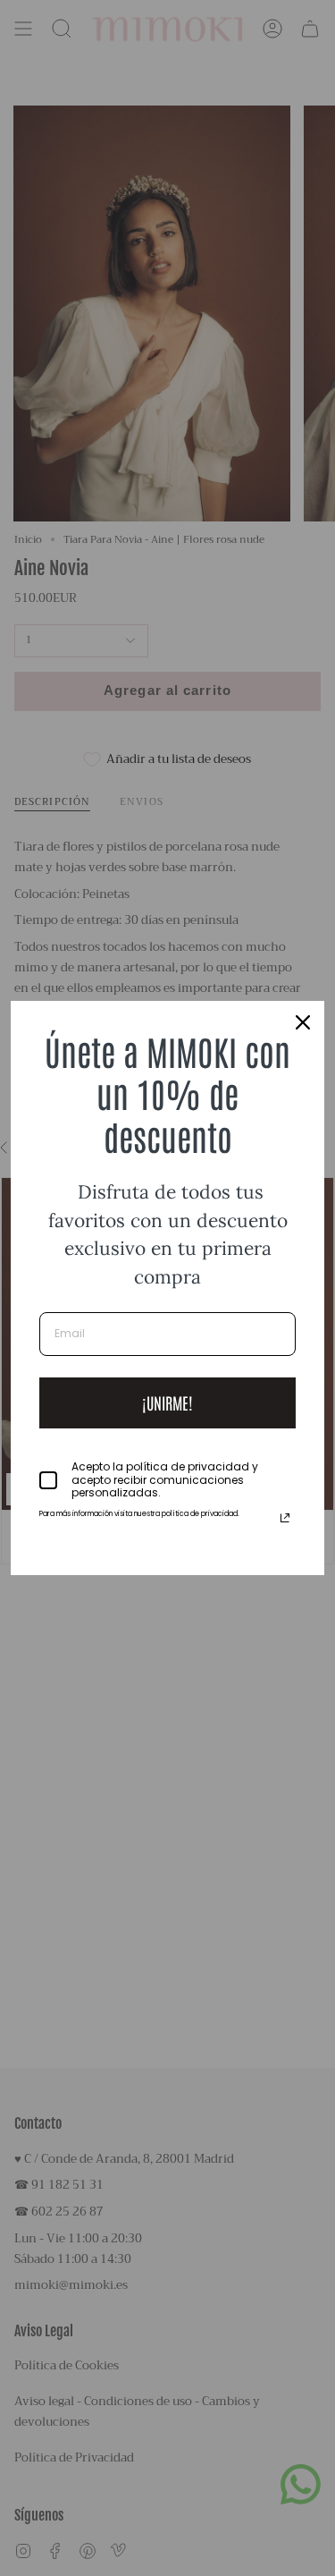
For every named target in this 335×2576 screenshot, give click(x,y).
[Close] (303, 1022)
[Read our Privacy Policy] (285, 1518)
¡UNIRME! (167, 1402)
